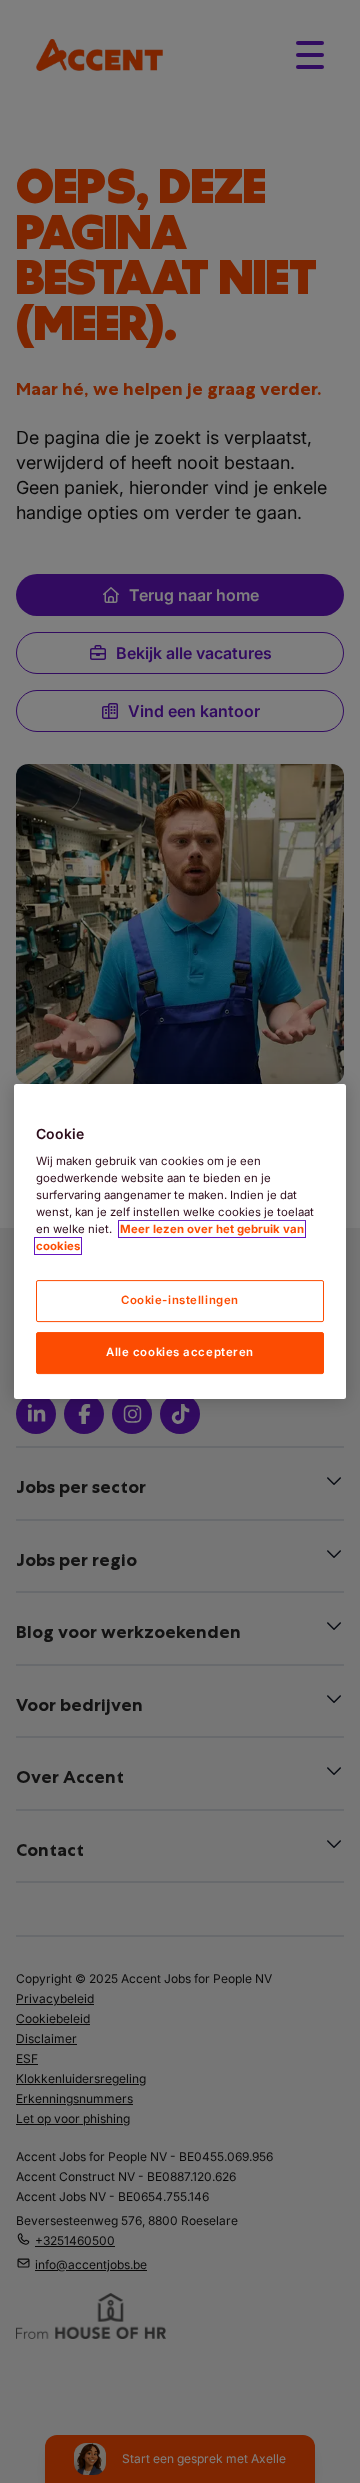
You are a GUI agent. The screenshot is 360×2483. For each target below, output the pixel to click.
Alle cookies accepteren (180, 1352)
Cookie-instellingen (180, 1301)
